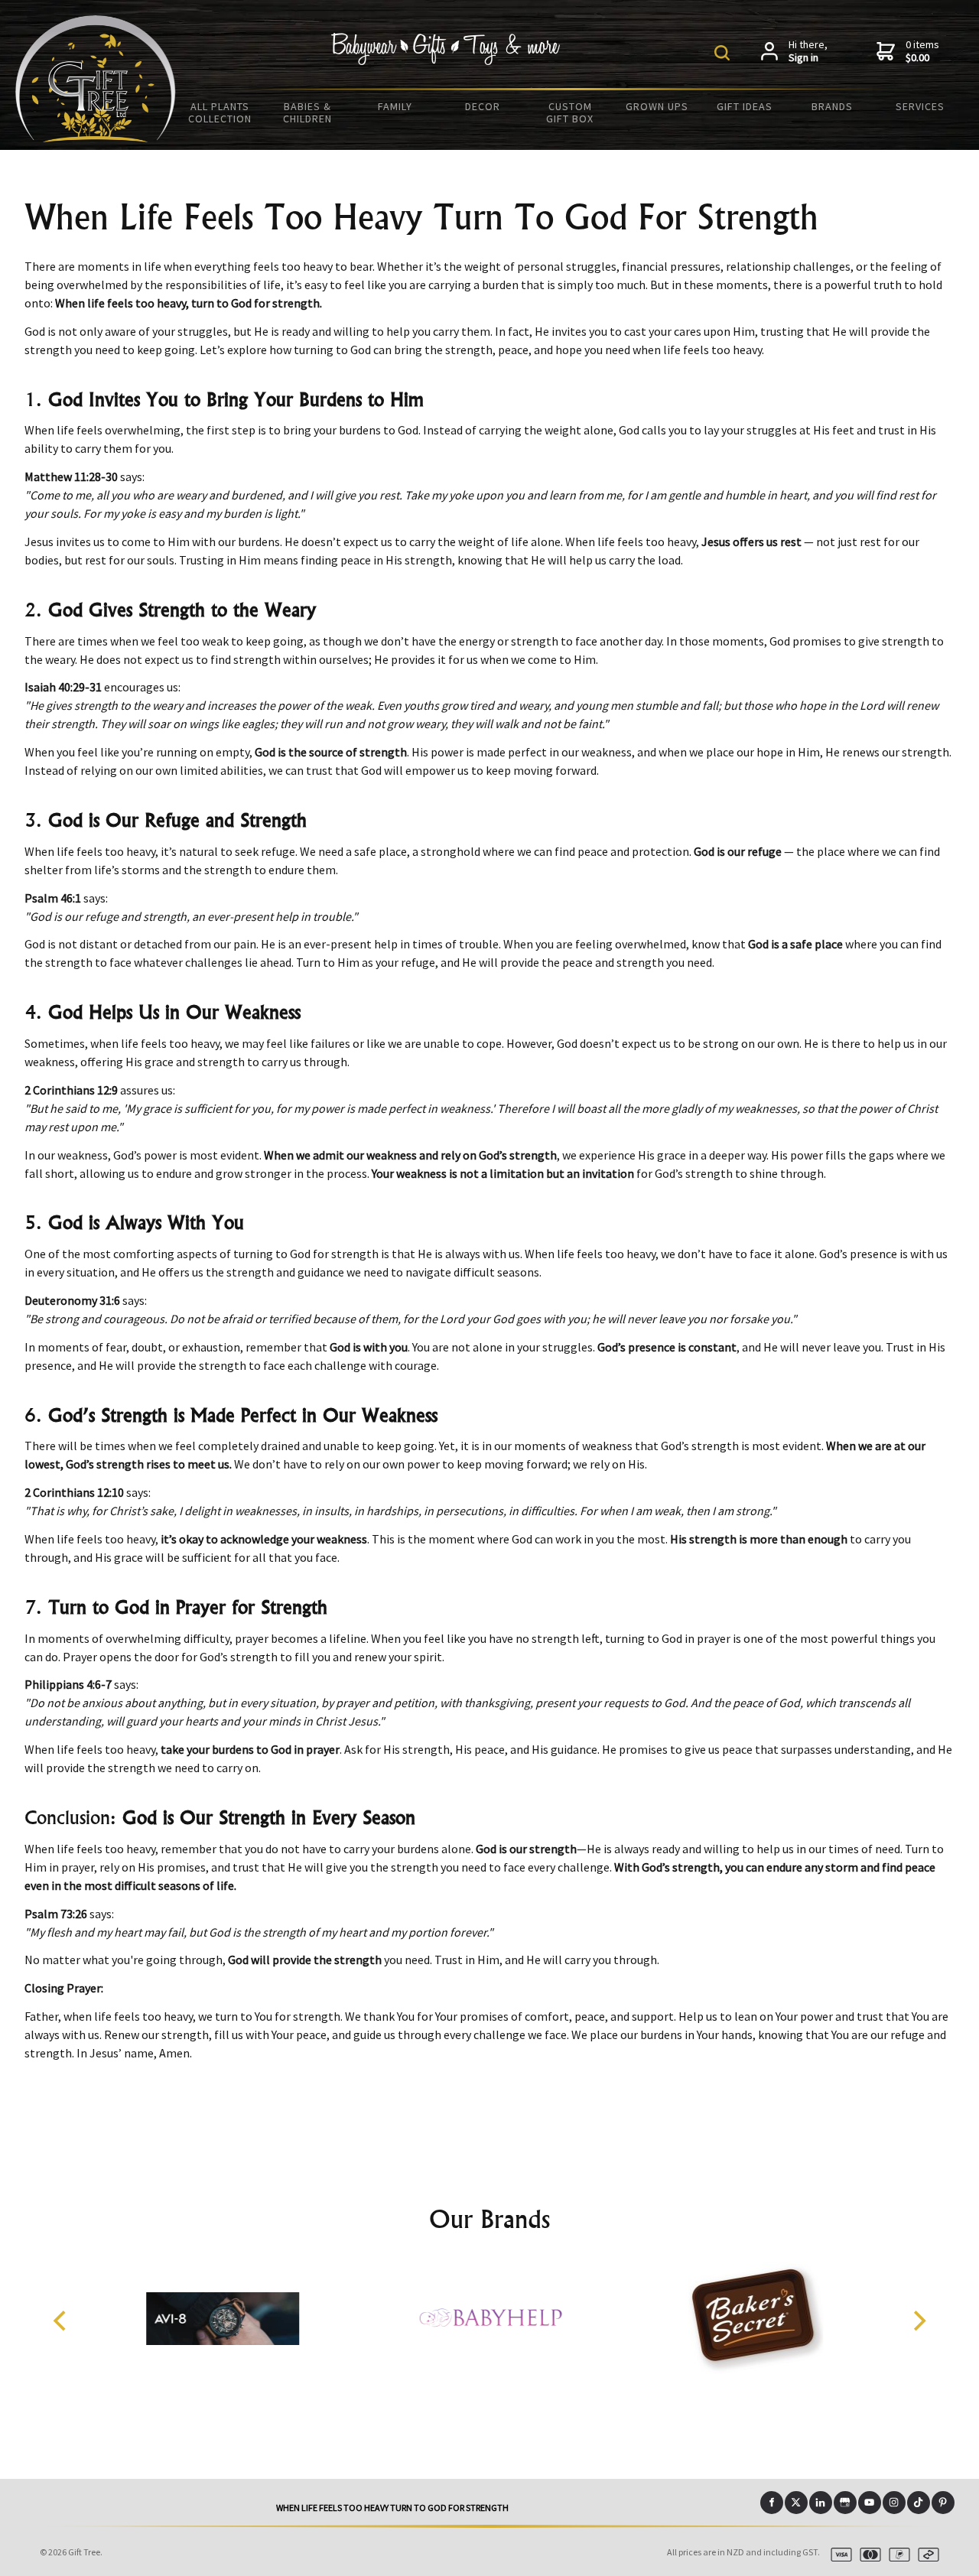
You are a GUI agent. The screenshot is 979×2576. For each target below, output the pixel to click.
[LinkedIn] (821, 2503)
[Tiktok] (919, 2503)
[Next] (918, 2321)
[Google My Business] (845, 2503)
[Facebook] (772, 2503)
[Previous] (61, 2321)
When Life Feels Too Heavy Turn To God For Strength (392, 2508)
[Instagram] (894, 2503)
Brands (832, 106)
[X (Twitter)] (796, 2503)
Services (920, 106)
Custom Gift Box (570, 112)
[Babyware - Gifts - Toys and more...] (96, 138)
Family (395, 106)
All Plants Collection (220, 112)
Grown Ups (657, 106)
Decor (483, 106)
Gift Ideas (745, 106)
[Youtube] (870, 2503)
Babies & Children (307, 112)
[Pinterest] (943, 2503)
